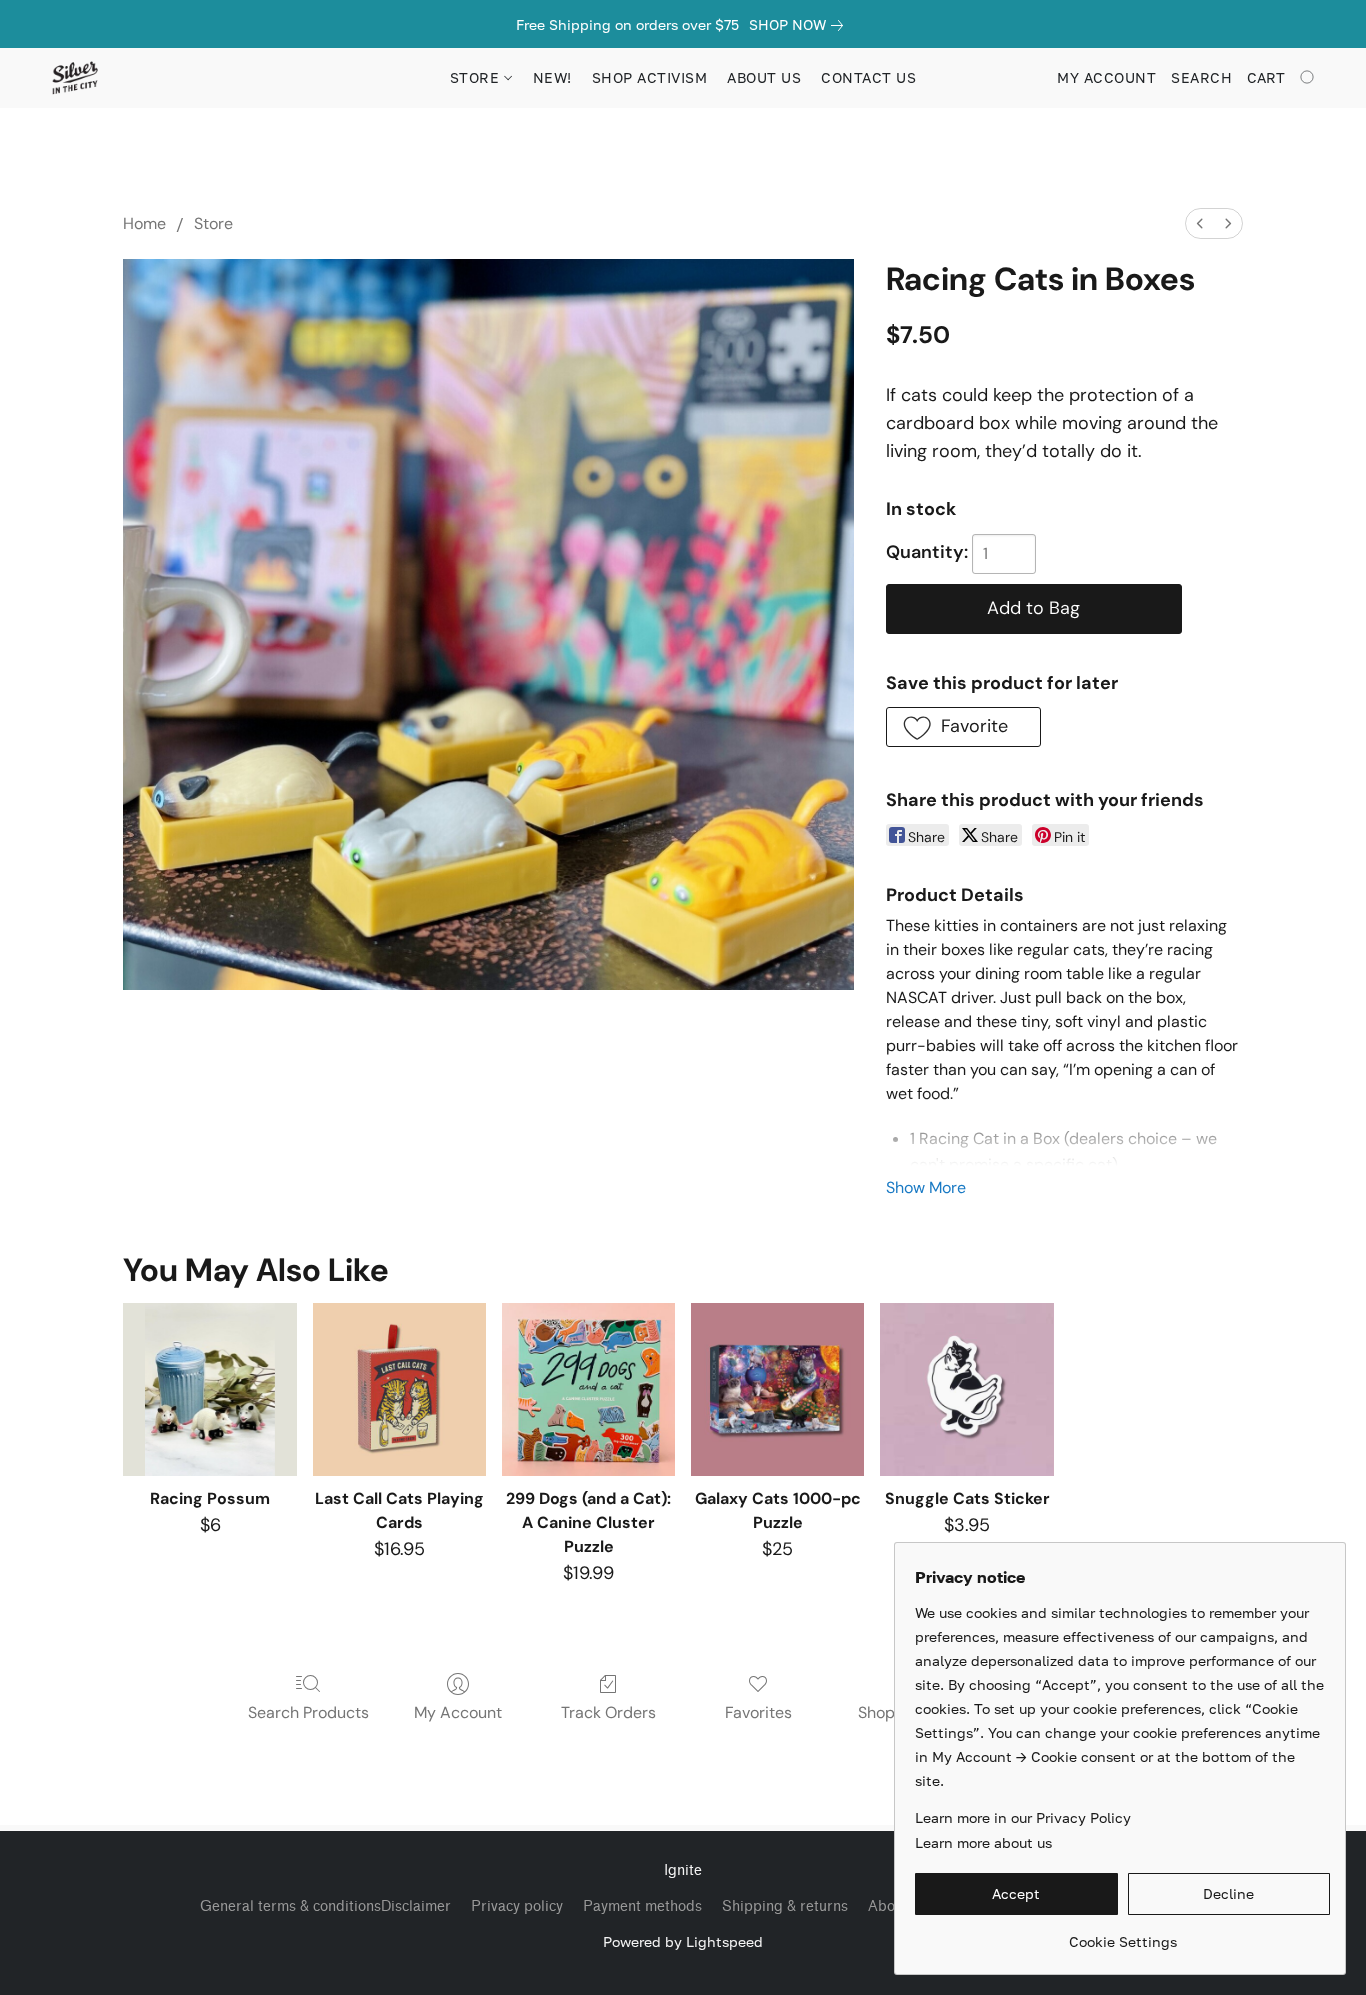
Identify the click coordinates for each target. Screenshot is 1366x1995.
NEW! (552, 77)
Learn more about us (983, 1842)
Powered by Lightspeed (683, 1941)
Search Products (308, 1712)
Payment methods (642, 1906)
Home (144, 223)
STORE (477, 77)
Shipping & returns (785, 1906)
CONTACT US (868, 77)
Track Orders (608, 1712)
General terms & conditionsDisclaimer (325, 1906)
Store (213, 223)
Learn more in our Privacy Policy (1023, 1817)
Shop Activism (650, 77)
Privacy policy (517, 1906)
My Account (458, 1712)
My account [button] (1106, 77)
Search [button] (1201, 77)
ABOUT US (764, 77)
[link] (800, 25)
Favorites (758, 1712)
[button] (74, 78)
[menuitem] (1200, 223)
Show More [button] (926, 1187)
